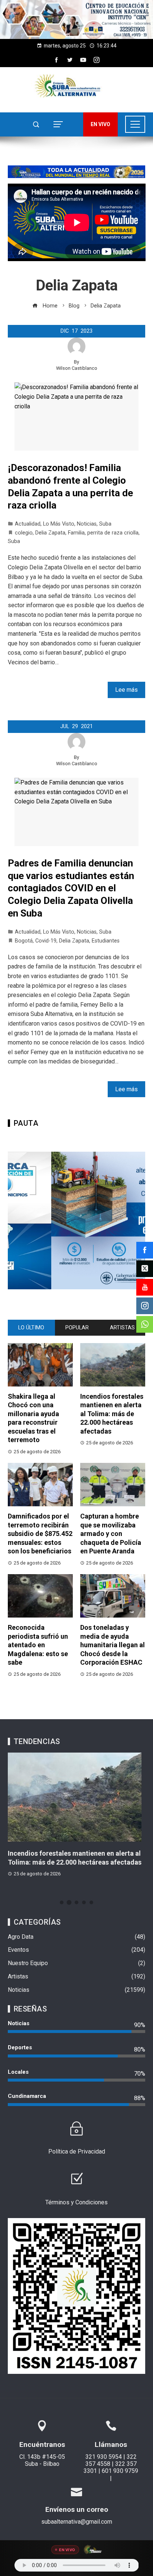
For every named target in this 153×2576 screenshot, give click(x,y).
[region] (76, 19)
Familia (76, 533)
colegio (24, 533)
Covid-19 (46, 941)
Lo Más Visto (59, 524)
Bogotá (24, 941)
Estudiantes (106, 941)
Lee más (126, 690)
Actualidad (28, 524)
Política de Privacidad (77, 2151)
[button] (76, 19)
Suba (105, 524)
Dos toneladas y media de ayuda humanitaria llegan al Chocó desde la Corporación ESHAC (113, 1645)
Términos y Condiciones (76, 2202)
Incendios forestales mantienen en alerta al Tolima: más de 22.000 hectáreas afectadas (112, 1414)
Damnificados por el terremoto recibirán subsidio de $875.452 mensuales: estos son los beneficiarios (40, 1534)
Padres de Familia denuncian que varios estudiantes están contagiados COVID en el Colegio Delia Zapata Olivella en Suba (71, 888)
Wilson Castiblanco (77, 368)
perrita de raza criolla (113, 533)
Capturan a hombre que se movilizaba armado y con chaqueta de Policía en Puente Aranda (111, 1534)
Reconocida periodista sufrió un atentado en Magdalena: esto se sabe (38, 1645)
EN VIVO (100, 124)
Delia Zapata (50, 533)
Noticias (87, 524)
